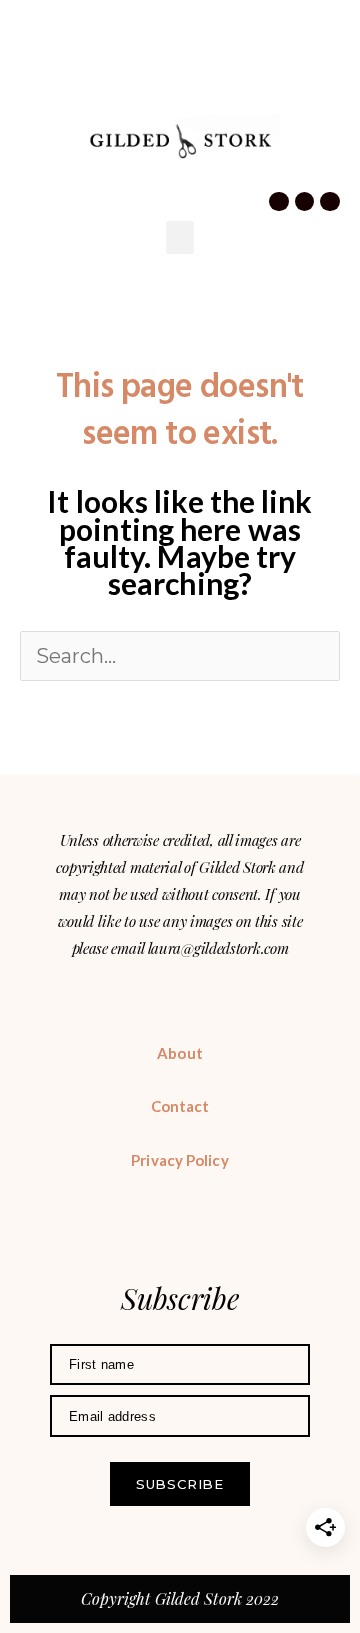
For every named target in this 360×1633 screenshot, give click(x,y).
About (180, 1053)
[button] (33, 96)
